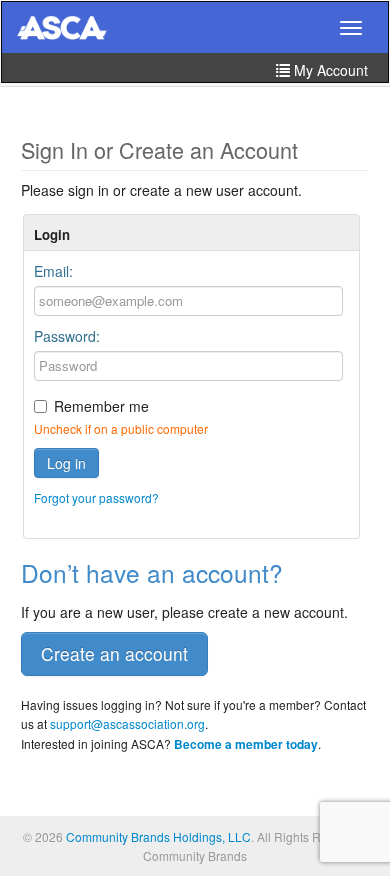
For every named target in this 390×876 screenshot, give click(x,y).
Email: (53, 271)
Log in (66, 463)
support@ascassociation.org (127, 723)
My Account (329, 70)
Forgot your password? (96, 497)
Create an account (114, 653)
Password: (67, 336)
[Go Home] (62, 29)
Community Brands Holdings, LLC (158, 836)
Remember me (101, 406)
